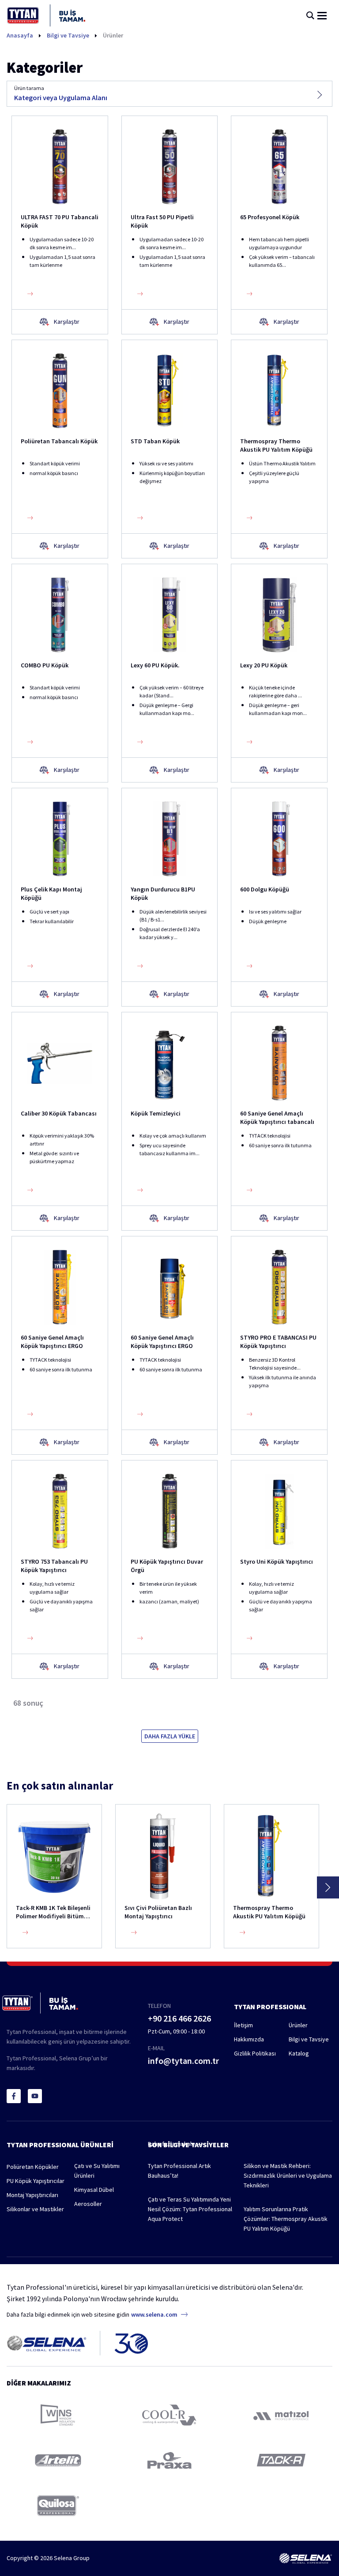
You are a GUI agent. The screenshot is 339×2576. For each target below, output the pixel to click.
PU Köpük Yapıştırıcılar (36, 2181)
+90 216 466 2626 (179, 2018)
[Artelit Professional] (58, 2460)
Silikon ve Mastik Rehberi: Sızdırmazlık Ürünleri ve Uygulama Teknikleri (288, 2175)
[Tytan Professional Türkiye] (46, 15)
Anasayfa (20, 35)
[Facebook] (14, 2096)
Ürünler (113, 35)
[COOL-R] (169, 2415)
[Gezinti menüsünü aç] (322, 16)
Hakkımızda (249, 2039)
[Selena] (305, 2558)
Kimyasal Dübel (94, 2190)
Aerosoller (88, 2204)
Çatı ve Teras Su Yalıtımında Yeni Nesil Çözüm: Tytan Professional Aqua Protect (190, 2209)
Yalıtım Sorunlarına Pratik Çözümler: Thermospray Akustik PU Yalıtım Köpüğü (286, 2219)
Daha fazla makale (172, 2144)
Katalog (299, 2053)
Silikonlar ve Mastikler (35, 2209)
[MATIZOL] (281, 2415)
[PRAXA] (169, 2460)
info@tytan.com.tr (183, 2061)
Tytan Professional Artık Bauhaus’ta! (179, 2171)
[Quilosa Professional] (58, 2506)
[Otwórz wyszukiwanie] (310, 15)
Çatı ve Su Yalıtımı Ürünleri (97, 2171)
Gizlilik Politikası (255, 2053)
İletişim (243, 2025)
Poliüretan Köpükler (33, 2167)
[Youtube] (35, 2096)
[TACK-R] (281, 2460)
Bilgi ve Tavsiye (68, 35)
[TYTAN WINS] (58, 2415)
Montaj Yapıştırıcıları (32, 2195)
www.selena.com (154, 2314)
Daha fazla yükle (170, 1736)
